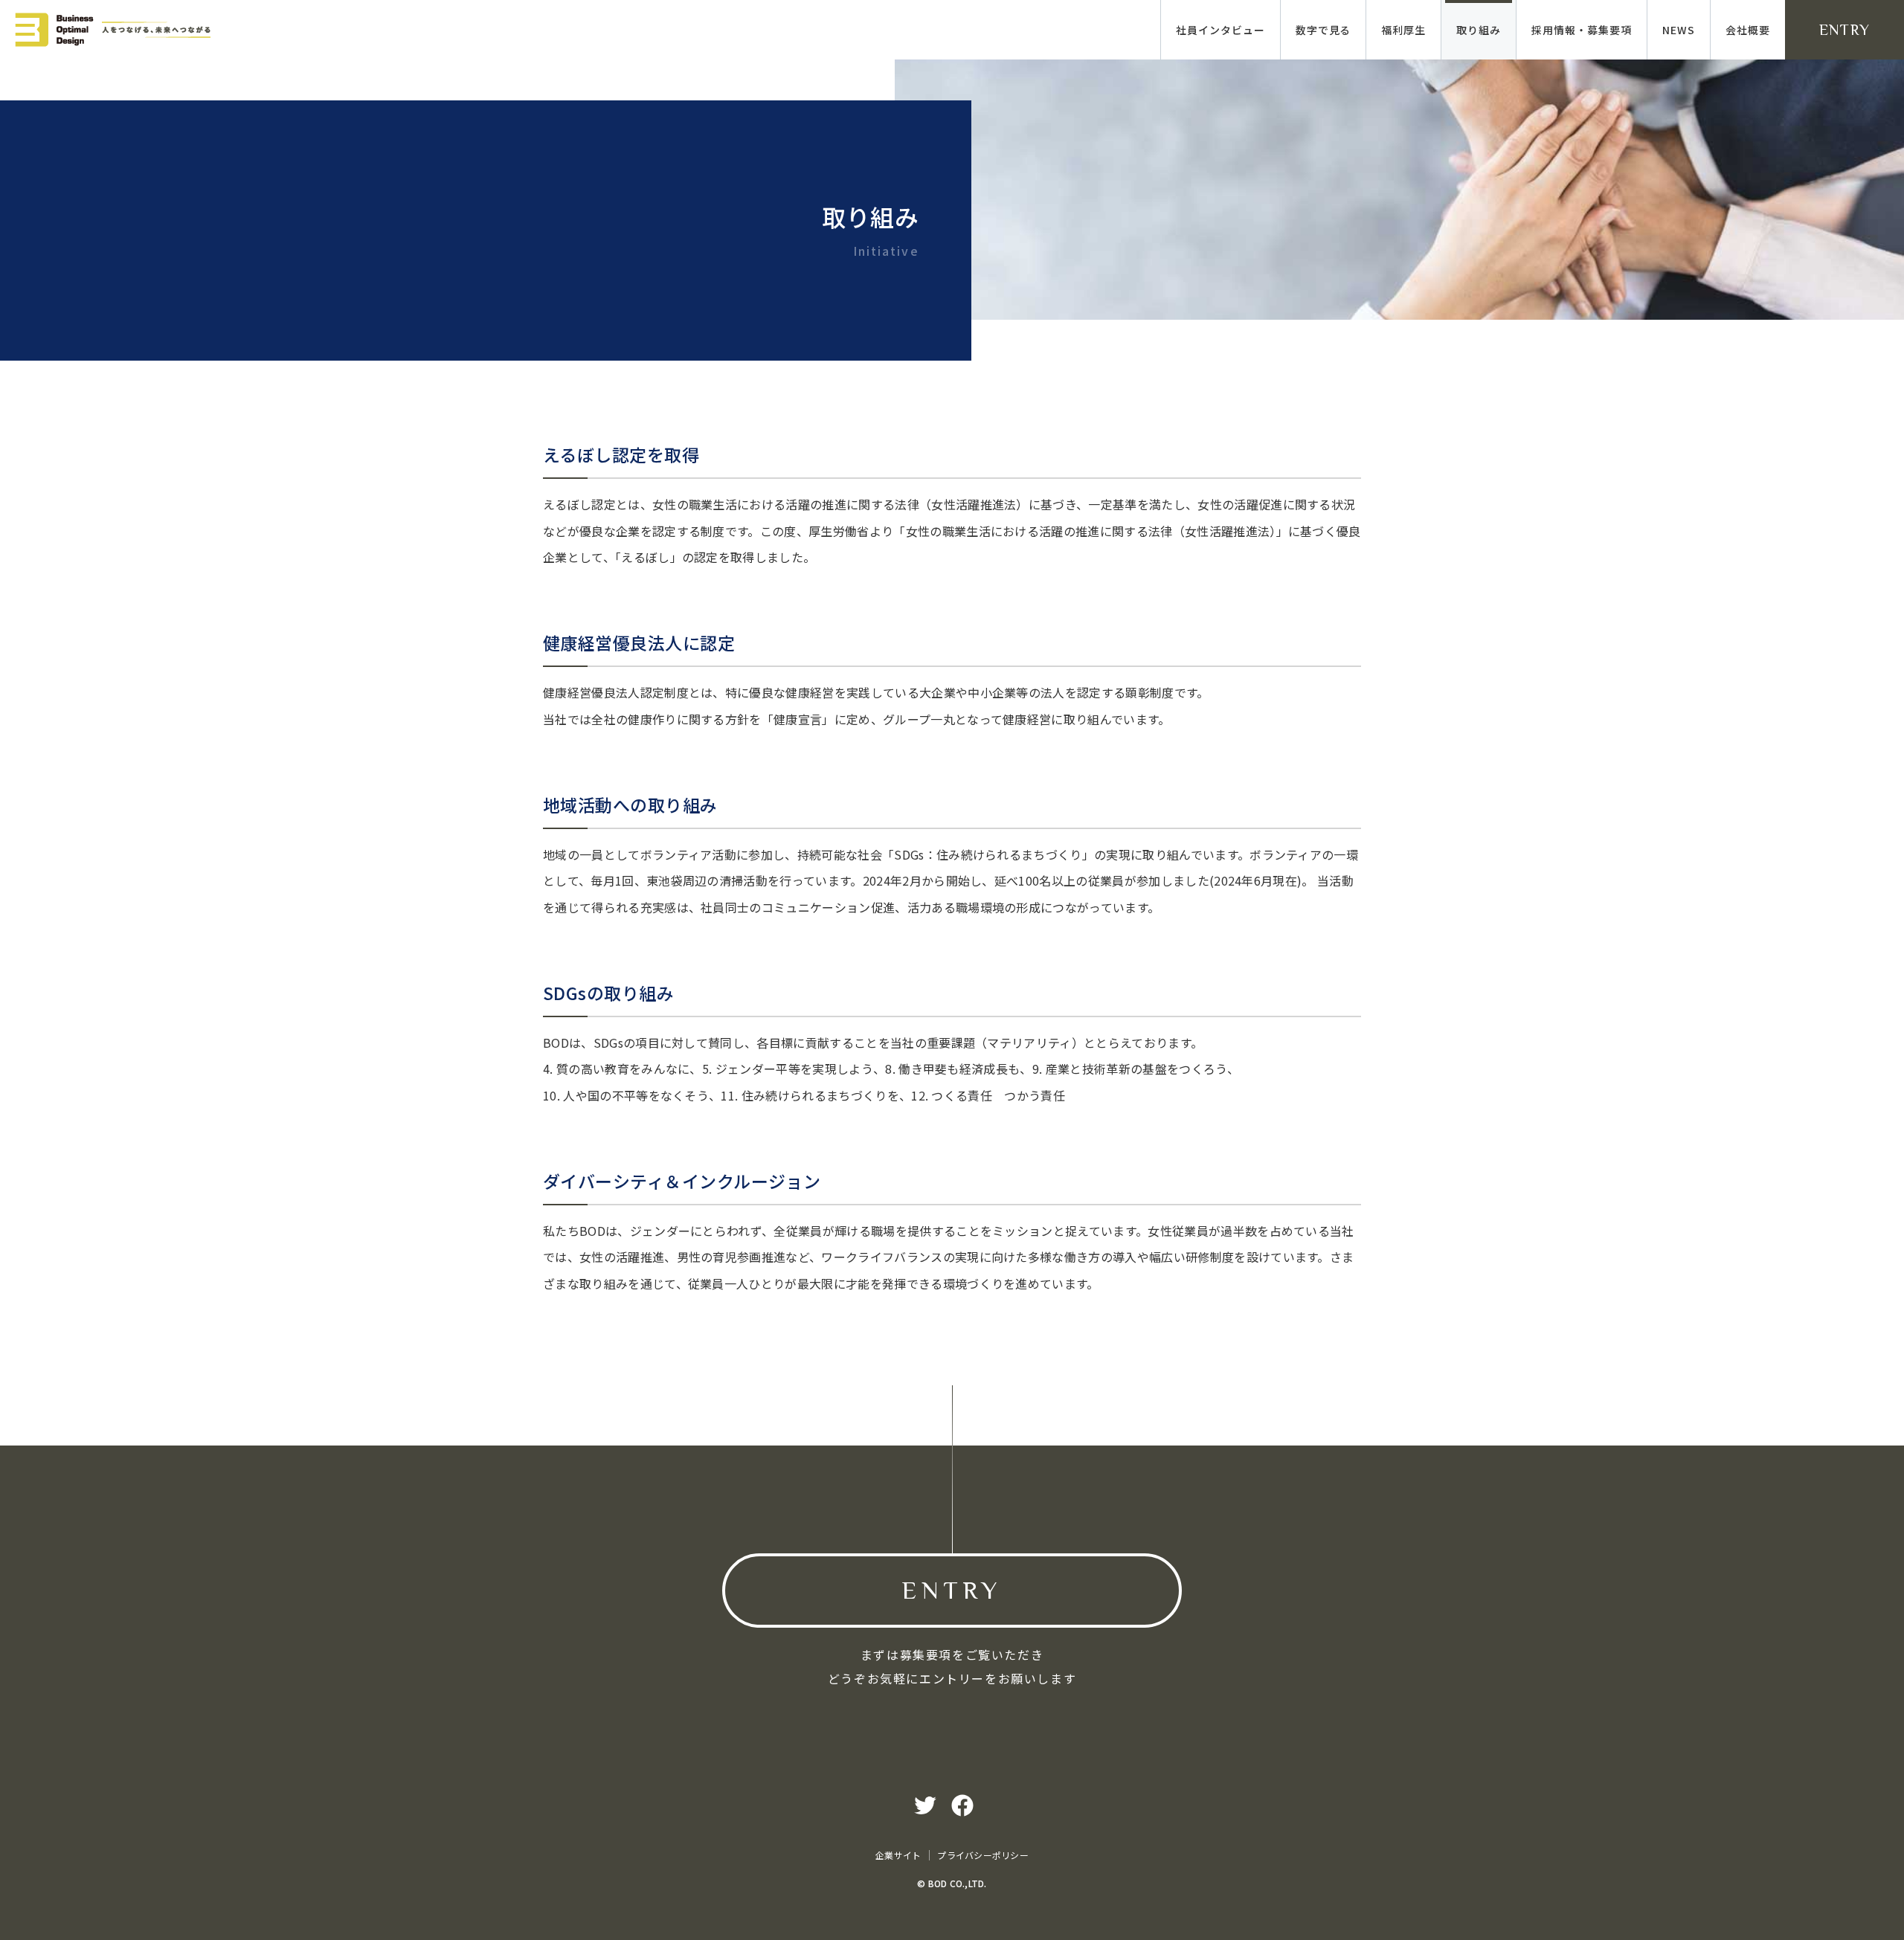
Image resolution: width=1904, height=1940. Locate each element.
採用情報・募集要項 (1582, 30)
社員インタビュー (1220, 30)
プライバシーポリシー (982, 1855)
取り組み (1479, 30)
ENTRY (1845, 30)
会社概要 (1748, 30)
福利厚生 (1403, 30)
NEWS (1679, 30)
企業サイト (898, 1855)
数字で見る (1324, 30)
